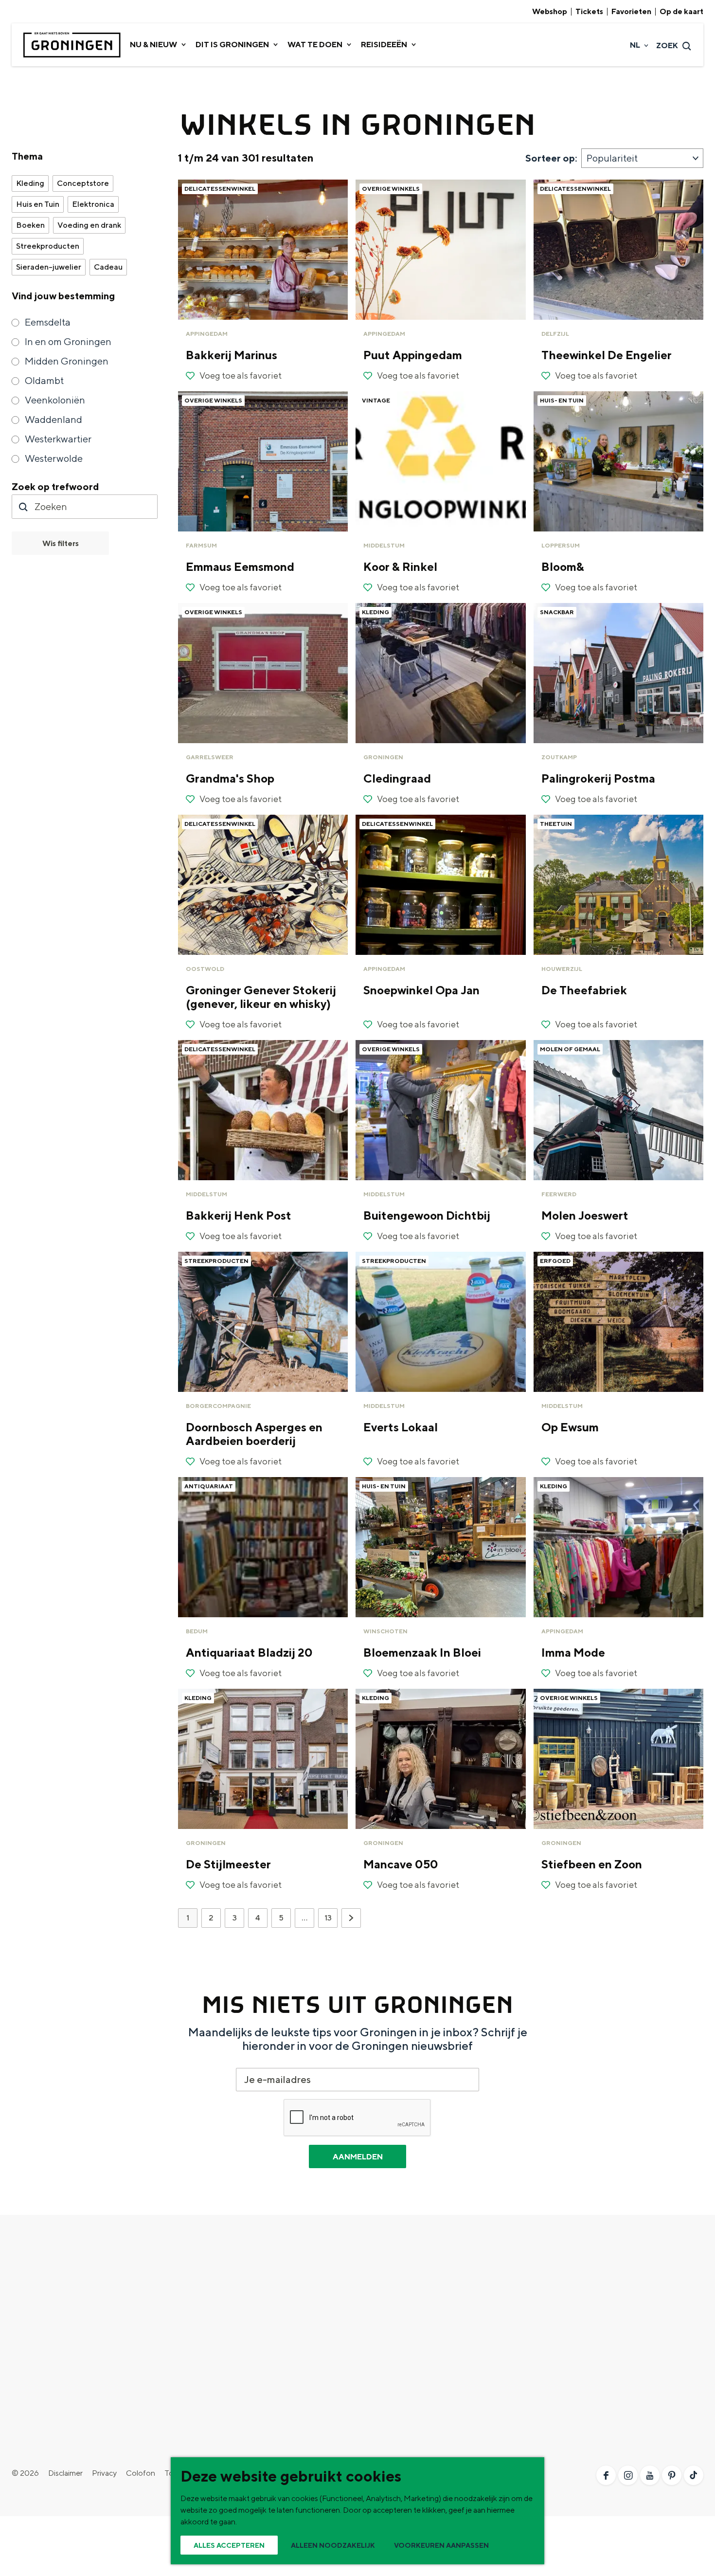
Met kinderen (208, 2363)
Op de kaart (681, 12)
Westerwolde (54, 458)
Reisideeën (385, 2269)
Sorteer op (551, 158)
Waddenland (54, 419)
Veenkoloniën (55, 400)
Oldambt (44, 380)
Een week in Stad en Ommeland (411, 2285)
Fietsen (198, 2285)
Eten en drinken (212, 2316)
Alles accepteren (229, 2545)
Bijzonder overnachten (224, 2347)
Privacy (104, 2473)
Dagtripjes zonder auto (396, 2316)
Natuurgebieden (40, 2347)
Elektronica (93, 204)
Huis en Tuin (38, 204)
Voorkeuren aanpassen (441, 2545)
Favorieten (631, 12)
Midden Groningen (67, 361)
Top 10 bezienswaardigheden (61, 2285)
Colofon (141, 2473)
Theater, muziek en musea (229, 2378)
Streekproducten (48, 246)
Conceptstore (83, 183)
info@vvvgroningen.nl (591, 2411)
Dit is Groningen (54, 2269)
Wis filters (61, 543)
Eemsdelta (48, 322)
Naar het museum (388, 2347)
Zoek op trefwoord (55, 486)
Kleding (30, 183)
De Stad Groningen (44, 2300)
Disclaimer (65, 2473)
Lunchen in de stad (389, 2331)
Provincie (28, 2316)
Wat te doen (216, 2269)
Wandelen (202, 2300)
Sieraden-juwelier (49, 267)
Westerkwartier (58, 439)
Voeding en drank (89, 225)
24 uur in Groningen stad (399, 2300)
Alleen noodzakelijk (333, 2545)
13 (329, 1920)
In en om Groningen (68, 341)
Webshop (550, 12)
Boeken (30, 225)
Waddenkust (34, 2331)
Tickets (589, 12)
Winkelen (201, 2331)
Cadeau (108, 267)
